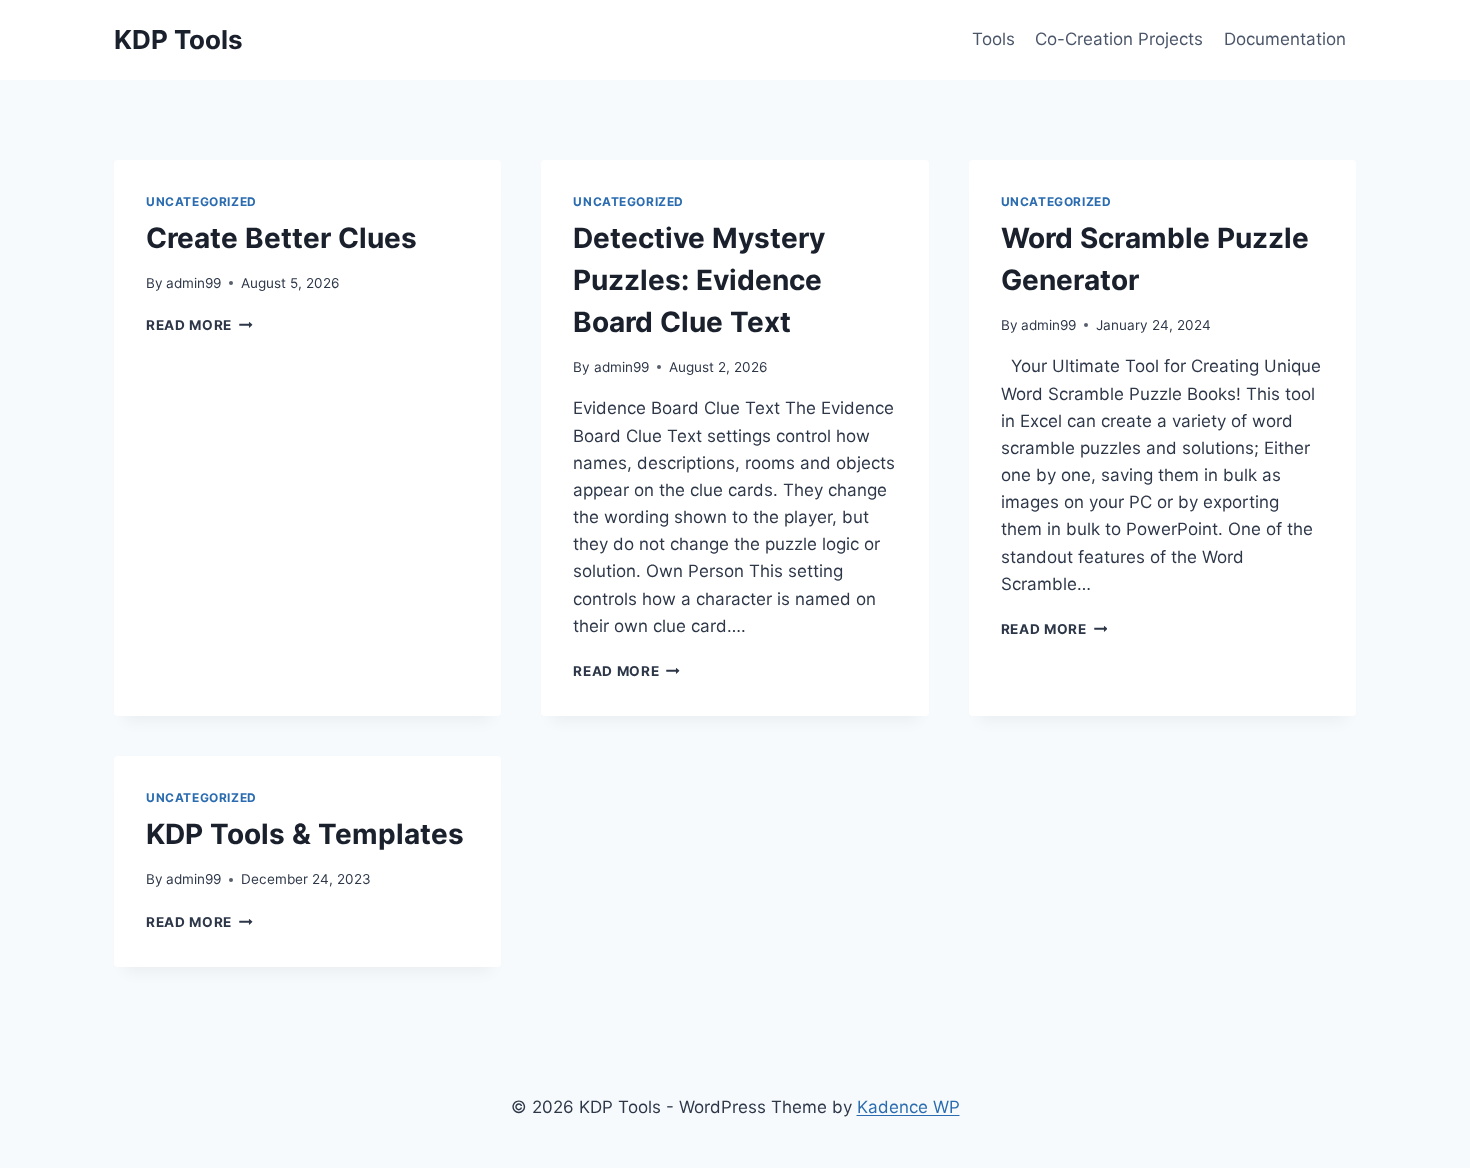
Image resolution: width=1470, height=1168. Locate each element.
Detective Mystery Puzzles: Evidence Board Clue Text (699, 280)
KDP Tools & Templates (305, 834)
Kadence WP (908, 1107)
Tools (993, 39)
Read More (199, 325)
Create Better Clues (281, 238)
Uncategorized (201, 201)
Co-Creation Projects (1119, 39)
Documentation (1285, 39)
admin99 (193, 283)
